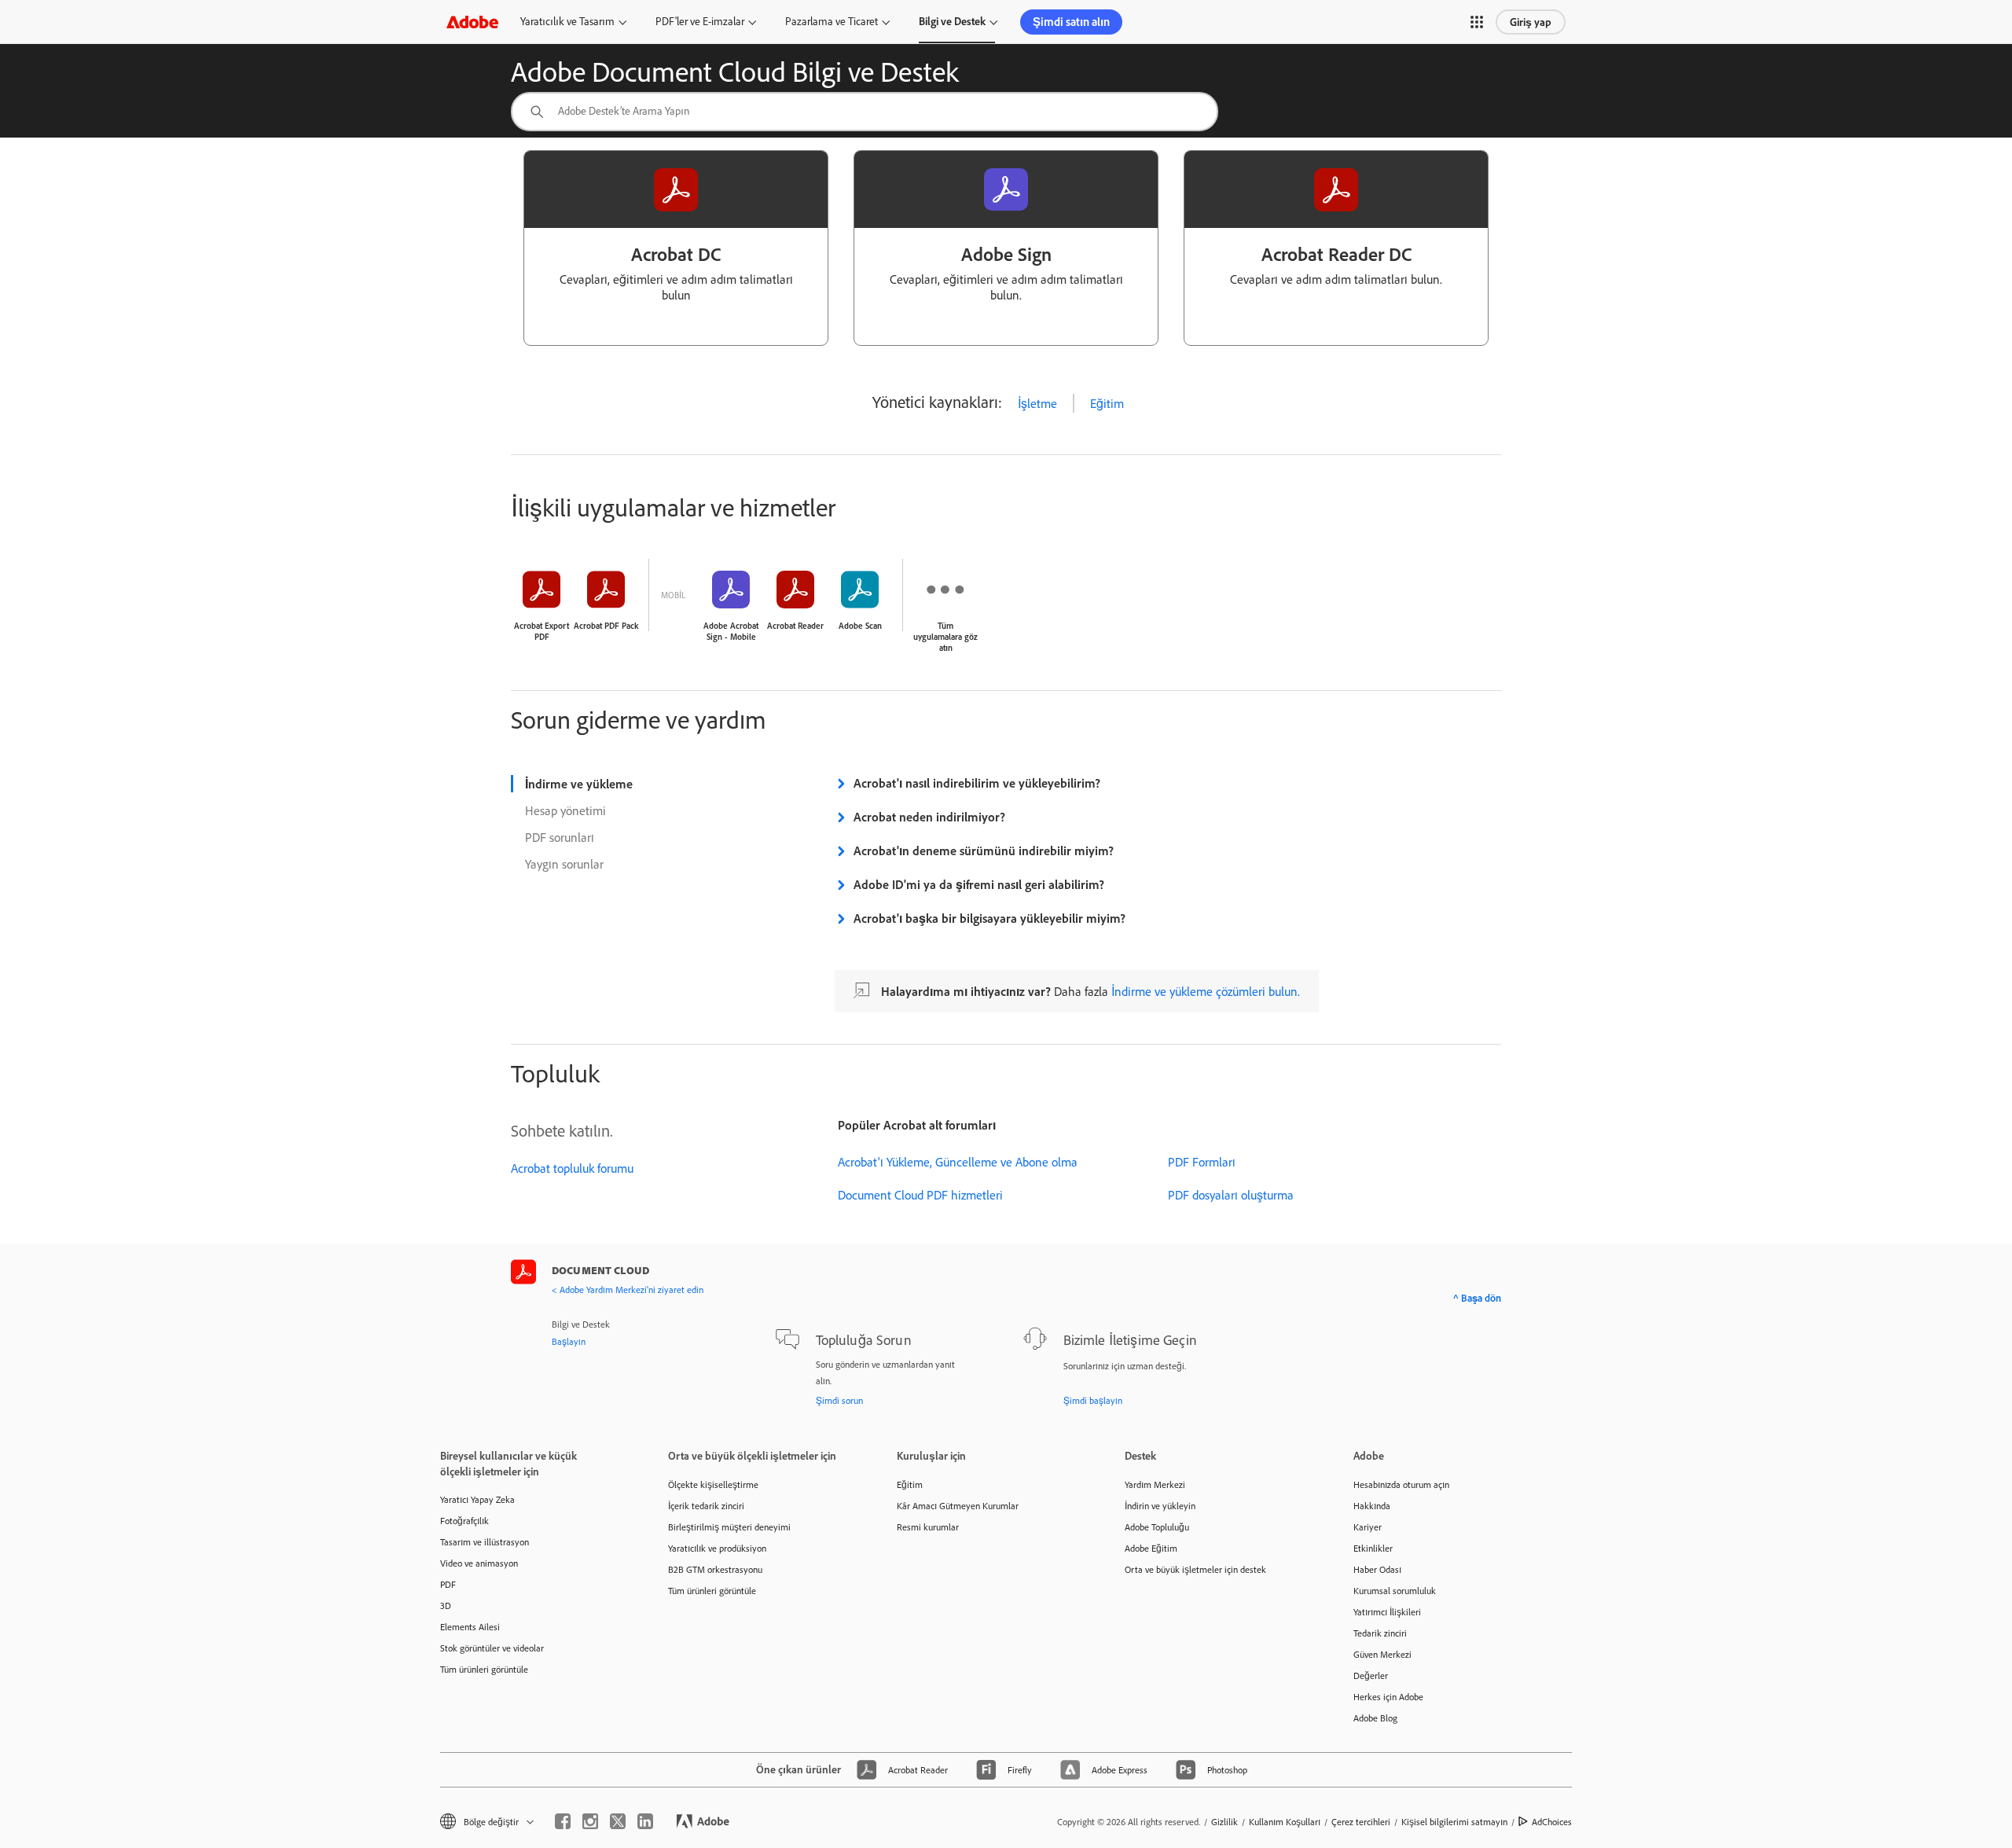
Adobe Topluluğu (1157, 1527)
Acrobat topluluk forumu (572, 1168)
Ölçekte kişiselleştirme (713, 1484)
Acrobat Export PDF (542, 631)
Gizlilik (1224, 1822)
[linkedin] (645, 1821)
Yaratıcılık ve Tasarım (567, 21)
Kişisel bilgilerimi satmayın (1454, 1822)
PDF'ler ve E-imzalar (700, 21)
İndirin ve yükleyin (1160, 1506)
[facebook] (563, 1821)
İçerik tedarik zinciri (706, 1506)
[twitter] (618, 1821)
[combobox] (865, 112)
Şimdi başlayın (1093, 1400)
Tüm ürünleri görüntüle (484, 1669)
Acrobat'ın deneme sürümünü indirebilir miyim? (984, 851)
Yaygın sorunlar (564, 864)
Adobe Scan (860, 626)
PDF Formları (1202, 1162)
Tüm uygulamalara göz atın (945, 637)
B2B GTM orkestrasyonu (715, 1569)
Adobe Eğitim (1151, 1548)
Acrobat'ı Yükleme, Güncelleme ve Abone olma (958, 1162)
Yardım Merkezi (1155, 1484)
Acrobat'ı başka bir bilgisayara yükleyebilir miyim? (989, 918)
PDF (448, 1584)
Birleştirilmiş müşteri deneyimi (729, 1527)
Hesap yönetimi (565, 810)
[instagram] (590, 1821)
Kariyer (1368, 1527)
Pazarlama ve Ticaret (832, 21)
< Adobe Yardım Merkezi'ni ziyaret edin (628, 1290)
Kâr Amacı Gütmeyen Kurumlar (958, 1506)
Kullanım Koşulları (1285, 1822)
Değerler (1371, 1675)
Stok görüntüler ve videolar (492, 1648)
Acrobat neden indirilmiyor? (929, 817)
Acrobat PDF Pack (606, 626)
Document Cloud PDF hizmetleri (920, 1195)
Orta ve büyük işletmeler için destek (1195, 1569)
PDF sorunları (560, 837)
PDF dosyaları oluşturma (1231, 1195)
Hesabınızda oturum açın (1401, 1484)
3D (446, 1606)
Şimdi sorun (839, 1400)
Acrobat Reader (795, 626)
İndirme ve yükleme (579, 784)
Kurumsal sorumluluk (1395, 1591)
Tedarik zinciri (1380, 1633)
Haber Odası (1377, 1569)
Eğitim (1107, 403)
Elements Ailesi (470, 1627)
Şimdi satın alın (1071, 22)
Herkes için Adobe (1388, 1697)
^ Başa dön (1477, 1298)
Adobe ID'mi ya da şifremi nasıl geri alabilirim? (979, 884)
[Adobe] (472, 22)
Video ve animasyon (479, 1563)
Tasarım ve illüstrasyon (485, 1542)
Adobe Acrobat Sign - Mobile (731, 631)
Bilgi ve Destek (952, 21)
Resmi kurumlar (928, 1527)
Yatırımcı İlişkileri (1387, 1612)
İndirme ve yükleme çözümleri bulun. (1206, 991)
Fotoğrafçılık (464, 1521)
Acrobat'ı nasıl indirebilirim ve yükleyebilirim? (977, 783)
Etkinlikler (1373, 1548)
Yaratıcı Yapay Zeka (477, 1499)
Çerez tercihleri (1361, 1822)
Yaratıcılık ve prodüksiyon (717, 1548)
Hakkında (1372, 1506)
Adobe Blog (1375, 1718)
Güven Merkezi (1382, 1654)
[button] (1477, 22)
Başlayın (569, 1341)
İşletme (1037, 403)
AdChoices (1552, 1822)
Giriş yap (1531, 22)
